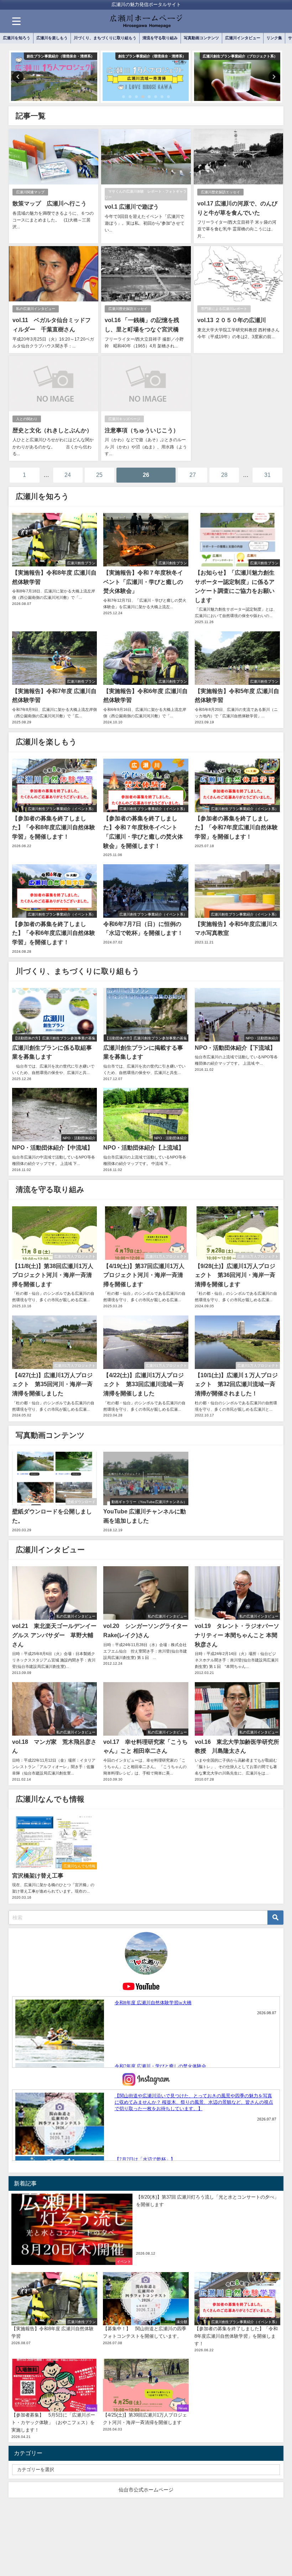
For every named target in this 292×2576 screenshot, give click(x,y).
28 (224, 475)
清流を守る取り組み (160, 38)
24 (68, 475)
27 (193, 475)
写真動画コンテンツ (201, 38)
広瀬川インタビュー (243, 38)
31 (267, 475)
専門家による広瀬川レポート (224, 309)
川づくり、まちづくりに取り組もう (105, 38)
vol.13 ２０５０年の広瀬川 (232, 320)
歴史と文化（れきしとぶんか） (52, 430)
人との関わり (27, 419)
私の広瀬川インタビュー (36, 309)
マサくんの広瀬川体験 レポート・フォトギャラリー (146, 194)
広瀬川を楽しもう (52, 38)
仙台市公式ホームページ (146, 2490)
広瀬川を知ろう (17, 38)
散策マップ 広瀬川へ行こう (49, 203)
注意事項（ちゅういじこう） (142, 430)
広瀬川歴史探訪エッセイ (220, 192)
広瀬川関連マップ (30, 192)
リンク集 (274, 38)
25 (99, 475)
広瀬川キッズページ (124, 419)
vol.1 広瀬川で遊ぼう (132, 207)
